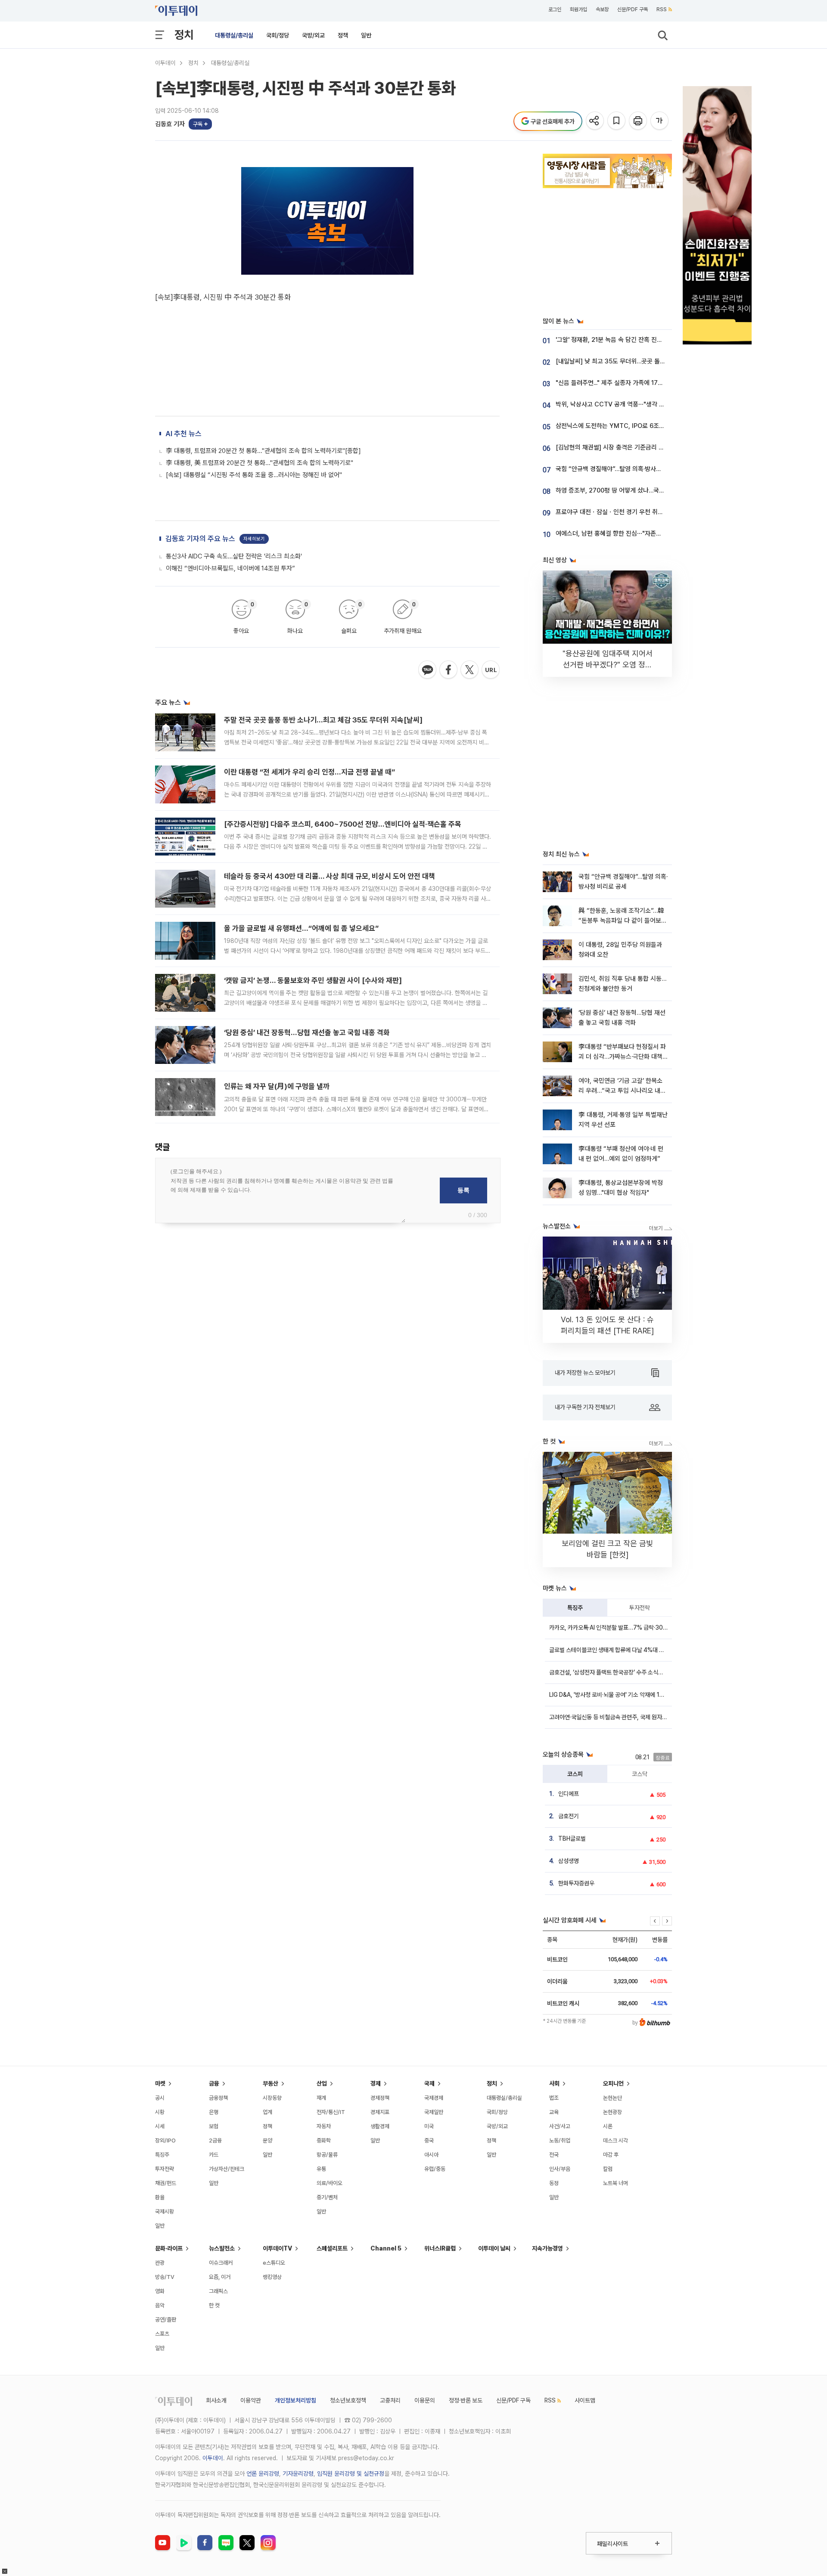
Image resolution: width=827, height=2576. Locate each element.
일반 (366, 35)
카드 (214, 2155)
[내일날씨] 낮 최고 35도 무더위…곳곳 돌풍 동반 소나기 (626, 361)
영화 (160, 2291)
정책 (343, 35)
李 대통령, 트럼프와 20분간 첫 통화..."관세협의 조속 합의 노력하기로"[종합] (263, 451)
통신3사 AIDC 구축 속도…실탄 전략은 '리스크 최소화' (234, 556)
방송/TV (165, 2277)
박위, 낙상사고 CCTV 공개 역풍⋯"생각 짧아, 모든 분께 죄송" (634, 404)
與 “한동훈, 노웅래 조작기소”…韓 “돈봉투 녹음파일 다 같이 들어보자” (621, 921)
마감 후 (611, 2155)
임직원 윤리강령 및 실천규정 (351, 2474)
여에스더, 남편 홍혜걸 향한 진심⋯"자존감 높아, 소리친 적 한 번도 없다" (647, 533)
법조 (554, 2098)
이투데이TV (277, 2248)
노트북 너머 (616, 2183)
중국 (429, 2140)
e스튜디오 (274, 2263)
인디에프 (569, 1794)
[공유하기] (595, 121)
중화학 (324, 2140)
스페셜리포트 (332, 2248)
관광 (160, 2263)
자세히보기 (254, 539)
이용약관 (251, 2400)
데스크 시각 (616, 2140)
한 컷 (214, 2305)
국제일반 (434, 2112)
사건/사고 (560, 2126)
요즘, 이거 (220, 2277)
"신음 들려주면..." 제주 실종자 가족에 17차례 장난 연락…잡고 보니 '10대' (648, 383)
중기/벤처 (327, 2197)
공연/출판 (166, 2320)
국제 (429, 2083)
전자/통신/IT (331, 2112)
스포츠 (162, 2334)
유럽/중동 (435, 2169)
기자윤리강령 (298, 2474)
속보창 (602, 9)
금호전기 (569, 1816)
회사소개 (216, 2400)
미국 (429, 2126)
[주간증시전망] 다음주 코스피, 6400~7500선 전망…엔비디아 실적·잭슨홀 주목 (343, 824)
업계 (267, 2112)
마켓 (160, 2083)
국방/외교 (313, 35)
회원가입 (578, 9)
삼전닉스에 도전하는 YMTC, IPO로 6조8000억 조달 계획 (631, 426)
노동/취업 (560, 2140)
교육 (554, 2112)
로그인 (555, 9)
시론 (608, 2126)
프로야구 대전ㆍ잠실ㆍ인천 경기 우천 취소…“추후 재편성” (630, 512)
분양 (267, 2140)
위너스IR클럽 (440, 2248)
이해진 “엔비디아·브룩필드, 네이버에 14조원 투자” (230, 568)
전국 (554, 2155)
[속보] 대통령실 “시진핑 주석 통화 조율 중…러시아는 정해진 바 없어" (254, 475)
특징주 (575, 1608)
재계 (321, 2098)
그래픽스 (218, 2291)
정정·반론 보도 (466, 2400)
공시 (160, 2098)
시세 (160, 2126)
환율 (160, 2197)
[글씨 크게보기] (660, 121)
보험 (214, 2126)
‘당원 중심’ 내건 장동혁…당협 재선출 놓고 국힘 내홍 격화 (307, 1032)
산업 (322, 2083)
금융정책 (218, 2098)
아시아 (431, 2155)
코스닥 (640, 1774)
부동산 (270, 2083)
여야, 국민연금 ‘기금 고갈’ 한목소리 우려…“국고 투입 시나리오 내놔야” (622, 1091)
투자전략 (640, 1608)
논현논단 (612, 2098)
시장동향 (272, 2098)
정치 (184, 35)
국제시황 (165, 2212)
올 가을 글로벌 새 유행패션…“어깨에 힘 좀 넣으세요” (301, 928)
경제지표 (380, 2112)
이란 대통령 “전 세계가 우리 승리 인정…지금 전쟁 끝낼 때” (309, 772)
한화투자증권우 (576, 1883)
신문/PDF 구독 (633, 9)
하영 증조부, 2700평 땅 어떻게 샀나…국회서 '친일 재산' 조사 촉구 (640, 490)
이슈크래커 (221, 2263)
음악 (160, 2305)
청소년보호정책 (348, 2400)
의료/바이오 (330, 2183)
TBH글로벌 (572, 1838)
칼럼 (608, 2169)
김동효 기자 (170, 124)
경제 (376, 2083)
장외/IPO (165, 2140)
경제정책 (380, 2098)
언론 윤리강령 (263, 2474)
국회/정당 (278, 35)
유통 (321, 2169)
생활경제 (380, 2126)
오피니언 (613, 2083)
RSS (662, 9)
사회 (554, 2083)
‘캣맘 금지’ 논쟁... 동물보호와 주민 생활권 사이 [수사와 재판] (313, 980)
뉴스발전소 (222, 2248)
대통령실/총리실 (234, 35)
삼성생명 (569, 1861)
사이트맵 (585, 2400)
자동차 (324, 2126)
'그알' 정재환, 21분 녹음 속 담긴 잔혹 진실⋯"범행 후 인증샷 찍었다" (642, 340)
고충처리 (390, 2400)
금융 (214, 2083)
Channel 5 (386, 2248)
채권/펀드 (166, 2183)
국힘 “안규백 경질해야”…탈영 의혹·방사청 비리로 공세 (624, 469)
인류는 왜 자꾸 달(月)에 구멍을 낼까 (277, 1086)
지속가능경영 (547, 2248)
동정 (554, 2183)
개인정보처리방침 (295, 2400)
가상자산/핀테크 (227, 2169)
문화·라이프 (169, 2248)
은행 (214, 2112)
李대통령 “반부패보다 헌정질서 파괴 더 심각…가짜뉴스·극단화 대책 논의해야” (622, 1057)
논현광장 (612, 2112)
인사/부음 (560, 2169)
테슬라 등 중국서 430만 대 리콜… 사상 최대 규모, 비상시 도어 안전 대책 (330, 876)
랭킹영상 (272, 2277)
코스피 (575, 1774)
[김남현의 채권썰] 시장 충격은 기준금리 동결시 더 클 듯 (626, 447)
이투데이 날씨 (494, 2248)
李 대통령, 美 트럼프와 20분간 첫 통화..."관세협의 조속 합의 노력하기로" (260, 463)
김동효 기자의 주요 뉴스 (200, 539)
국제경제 (434, 2098)
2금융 (215, 2140)
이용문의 (425, 2400)
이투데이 (165, 63)
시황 (160, 2112)
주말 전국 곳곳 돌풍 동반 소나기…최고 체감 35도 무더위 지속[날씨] (323, 720)
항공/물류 (327, 2155)
